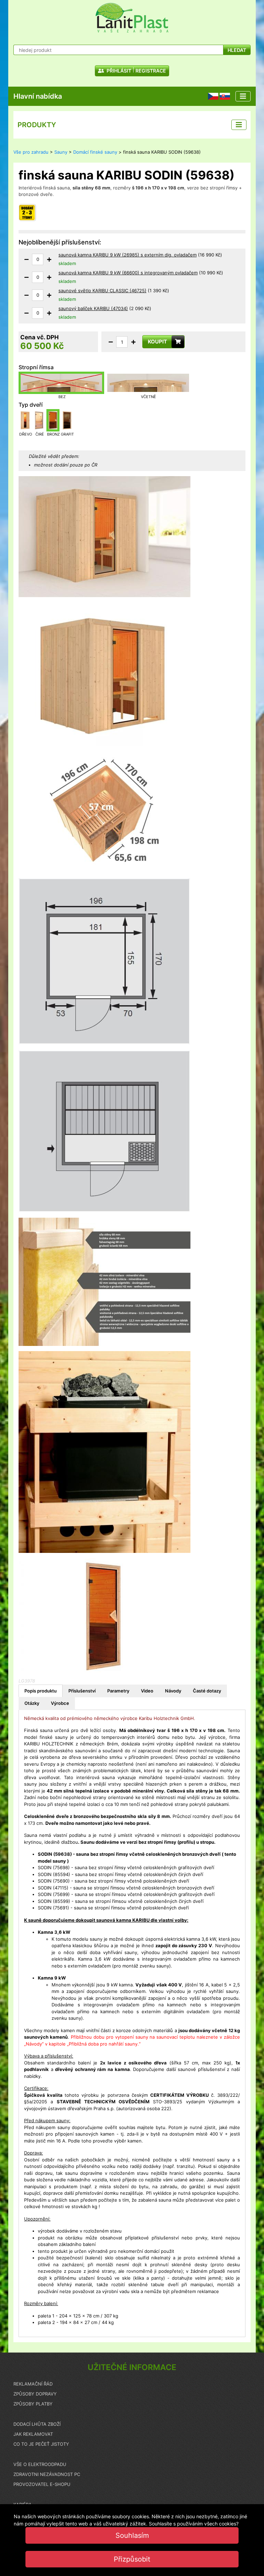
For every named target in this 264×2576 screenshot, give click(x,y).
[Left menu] (239, 125)
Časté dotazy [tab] (207, 1691)
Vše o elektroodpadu (40, 2464)
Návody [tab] (173, 1691)
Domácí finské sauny (95, 152)
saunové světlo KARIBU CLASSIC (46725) (102, 291)
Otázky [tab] (32, 1703)
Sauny (61, 152)
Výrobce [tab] (60, 1703)
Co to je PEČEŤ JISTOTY (41, 2444)
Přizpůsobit (132, 2559)
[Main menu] (243, 96)
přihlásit (118, 71)
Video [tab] (147, 1691)
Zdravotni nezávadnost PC (47, 2474)
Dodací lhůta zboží (37, 2424)
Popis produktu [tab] (41, 1691)
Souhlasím (132, 2535)
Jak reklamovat (33, 2434)
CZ (211, 96)
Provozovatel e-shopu (42, 2484)
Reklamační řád (33, 2384)
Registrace (151, 71)
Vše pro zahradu (31, 152)
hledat (237, 50)
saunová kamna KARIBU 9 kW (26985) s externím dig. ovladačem (128, 255)
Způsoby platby (33, 2404)
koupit (157, 342)
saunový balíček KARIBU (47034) (93, 308)
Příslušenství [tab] (82, 1691)
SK (222, 96)
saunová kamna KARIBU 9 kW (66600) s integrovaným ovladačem (128, 273)
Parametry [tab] (118, 1691)
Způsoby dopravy (35, 2394)
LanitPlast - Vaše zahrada (132, 18)
